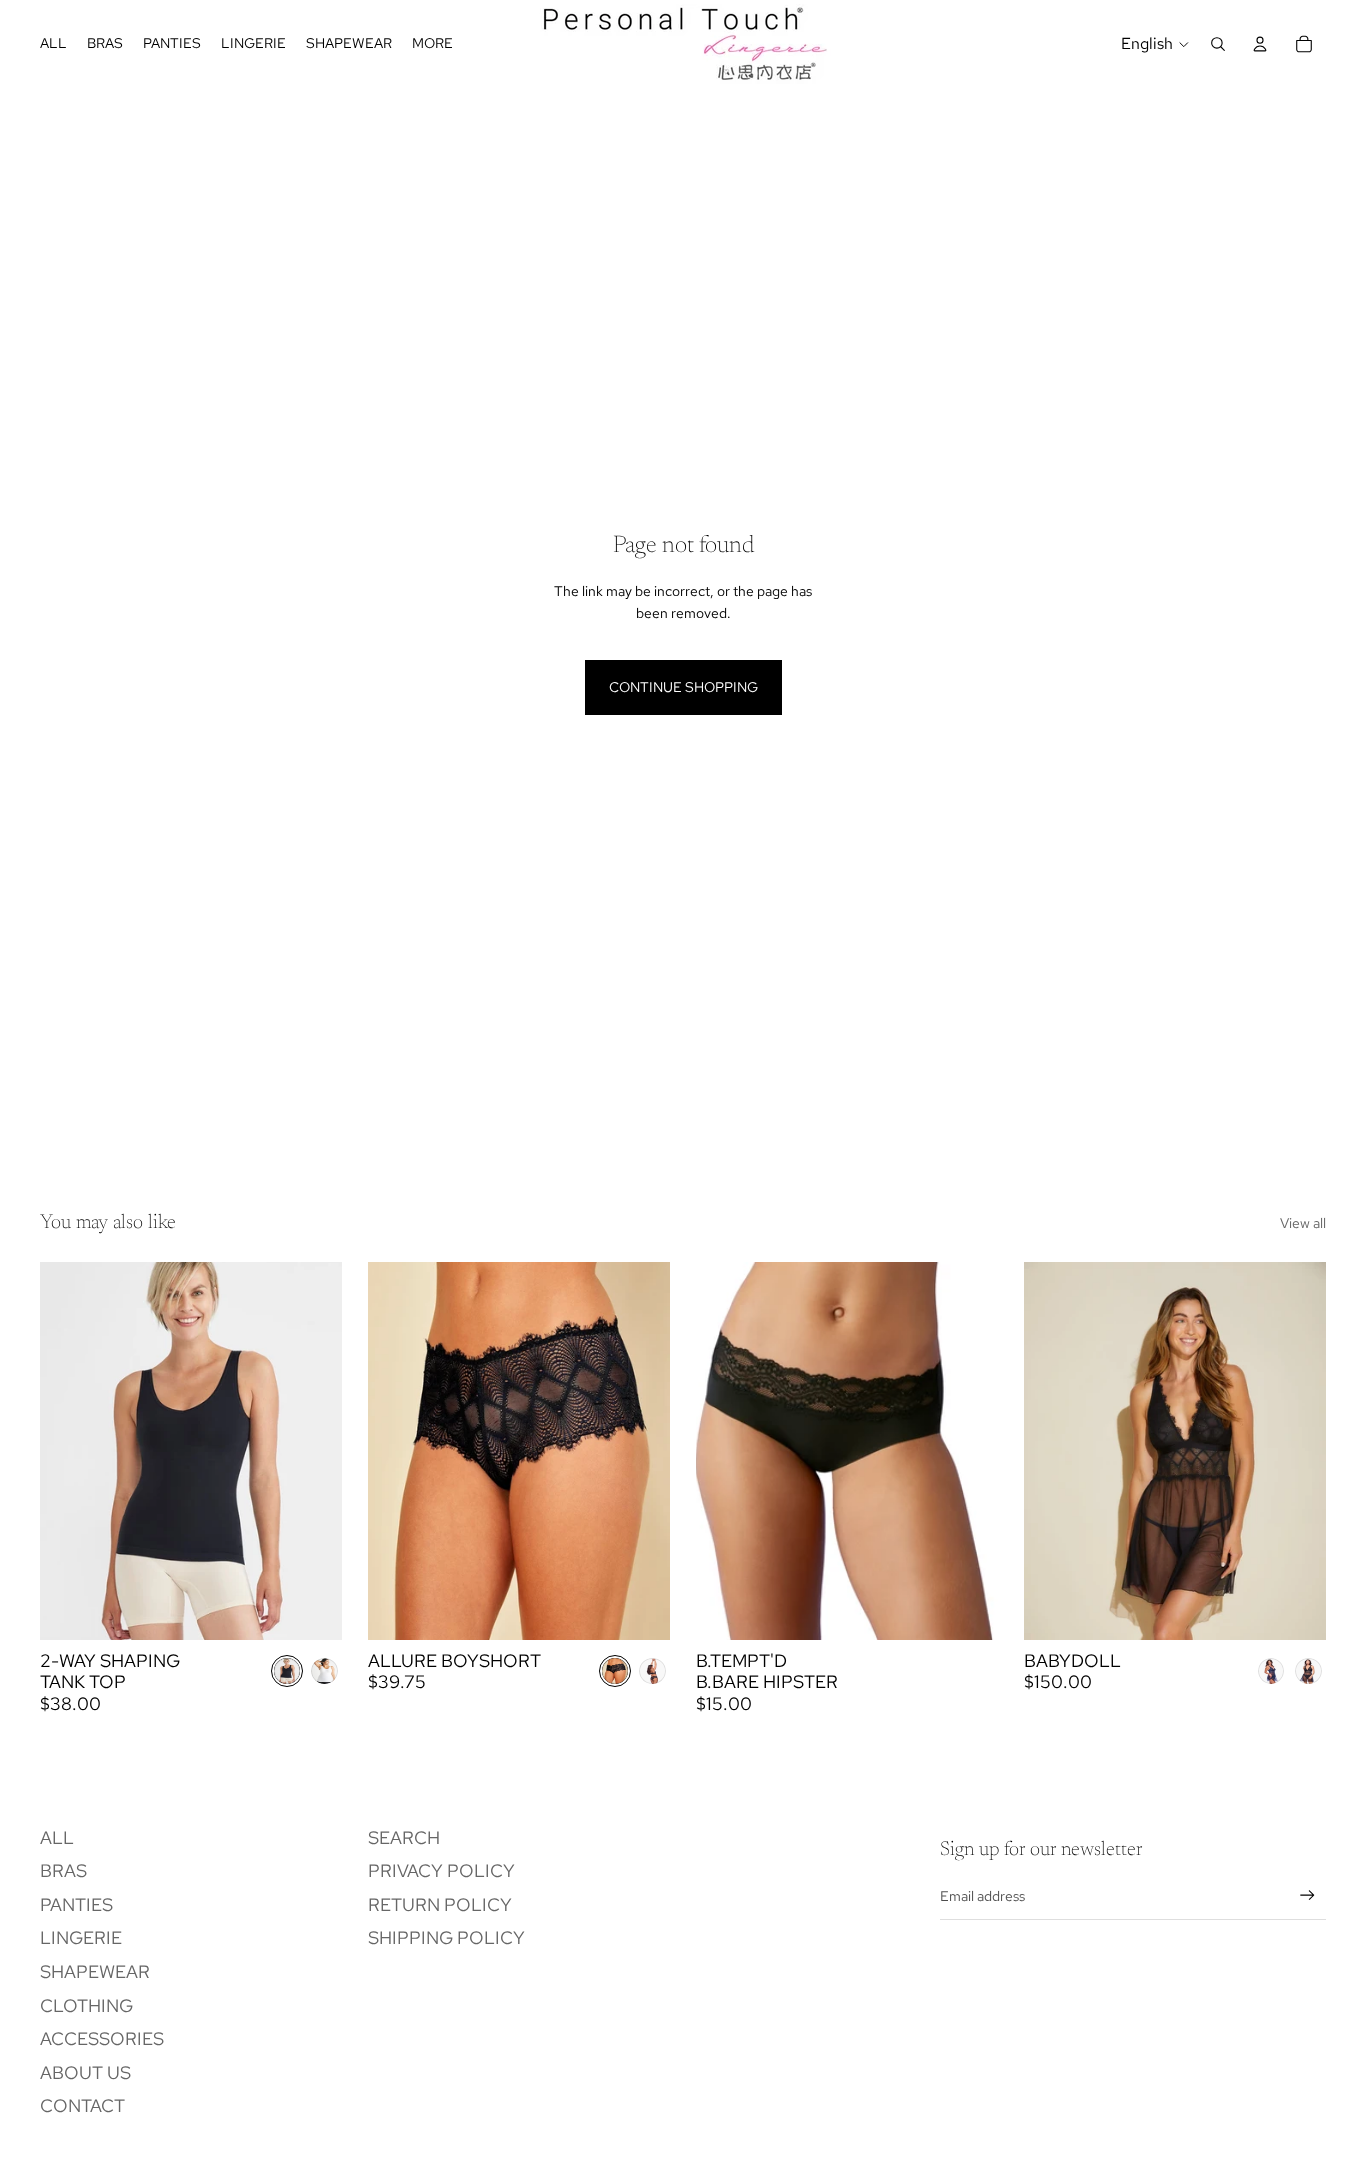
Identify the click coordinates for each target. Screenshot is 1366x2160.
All (57, 1837)
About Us (85, 2072)
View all (1303, 1223)
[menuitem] (432, 44)
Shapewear (95, 1971)
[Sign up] (1307, 1895)
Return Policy (440, 1904)
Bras (63, 1870)
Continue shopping (683, 687)
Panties (76, 1904)
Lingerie (81, 1937)
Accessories (102, 2038)
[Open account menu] (1260, 44)
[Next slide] (312, 1451)
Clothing (86, 2005)
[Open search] (1218, 44)
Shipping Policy (446, 1937)
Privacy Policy (441, 1870)
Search (404, 1837)
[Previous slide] (70, 1451)
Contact (82, 2105)
